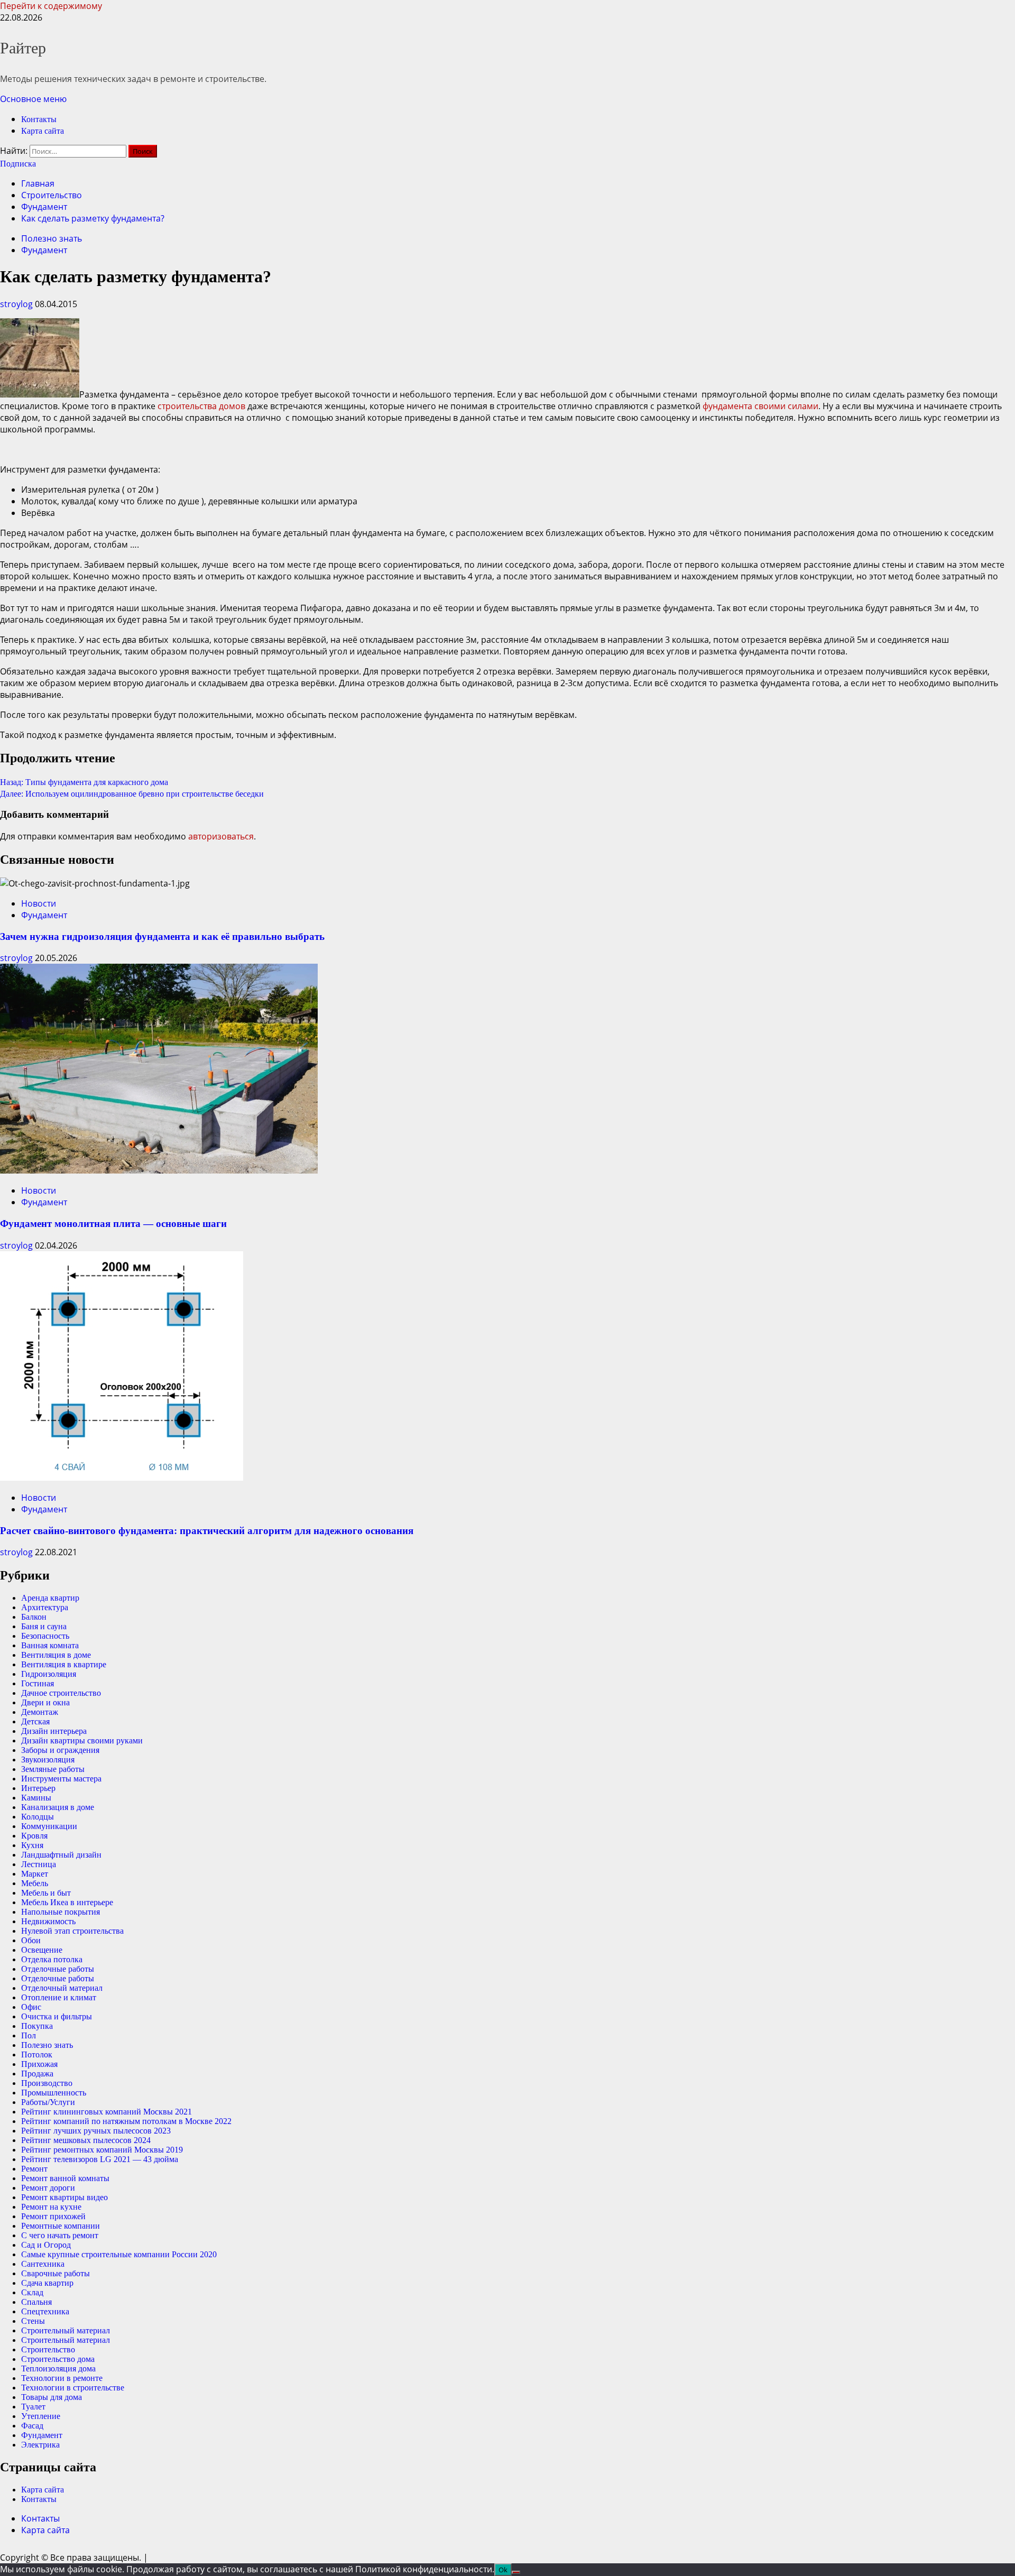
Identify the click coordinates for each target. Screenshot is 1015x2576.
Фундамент (44, 250)
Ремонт (34, 2169)
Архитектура (45, 1607)
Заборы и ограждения (60, 1750)
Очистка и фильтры (57, 2016)
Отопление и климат (59, 1997)
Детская (35, 1721)
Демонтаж (40, 1712)
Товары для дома (52, 2397)
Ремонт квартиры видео (64, 2197)
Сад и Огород (46, 2245)
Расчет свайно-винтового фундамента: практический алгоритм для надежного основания (207, 1531)
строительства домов (201, 406)
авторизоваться (221, 836)
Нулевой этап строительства (72, 1931)
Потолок (37, 2055)
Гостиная (38, 1683)
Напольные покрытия (61, 1912)
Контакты (39, 119)
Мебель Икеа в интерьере (67, 1902)
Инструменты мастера (61, 1779)
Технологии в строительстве (73, 2388)
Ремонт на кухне (51, 2207)
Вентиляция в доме (56, 1655)
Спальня (36, 2302)
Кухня (32, 1845)
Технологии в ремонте (62, 2378)
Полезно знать (52, 238)
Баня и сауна (44, 1626)
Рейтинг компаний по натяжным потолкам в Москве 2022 (126, 2121)
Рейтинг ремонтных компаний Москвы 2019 (102, 2150)
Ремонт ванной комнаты (65, 2178)
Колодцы (38, 1817)
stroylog (17, 304)
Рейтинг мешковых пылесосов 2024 (86, 2140)
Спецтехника (45, 2311)
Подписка (18, 164)
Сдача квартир (47, 2283)
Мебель (35, 1883)
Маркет (35, 1874)
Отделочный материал (62, 1988)
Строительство (48, 2349)
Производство (47, 2083)
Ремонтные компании (61, 2226)
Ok (503, 2570)
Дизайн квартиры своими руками (82, 1741)
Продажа (37, 2074)
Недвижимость (48, 1921)
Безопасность (45, 1636)
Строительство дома (58, 2359)
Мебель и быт (46, 1893)
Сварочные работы (56, 2273)
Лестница (39, 1864)
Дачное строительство (61, 1693)
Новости (39, 903)
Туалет (33, 2407)
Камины (36, 1798)
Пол (29, 2035)
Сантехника (43, 2264)
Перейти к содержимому (51, 6)
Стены (33, 2321)
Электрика (40, 2445)
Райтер (23, 48)
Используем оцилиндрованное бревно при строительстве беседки (132, 794)
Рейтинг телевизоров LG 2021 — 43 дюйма (100, 2159)
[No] (516, 2572)
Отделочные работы (58, 1969)
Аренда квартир (50, 1598)
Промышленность (54, 2093)
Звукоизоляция (48, 1760)
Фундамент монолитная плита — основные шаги (113, 1224)
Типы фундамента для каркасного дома (84, 782)
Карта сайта (43, 131)
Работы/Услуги (48, 2102)
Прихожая (39, 2064)
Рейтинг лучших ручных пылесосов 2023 (96, 2131)
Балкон (34, 1617)
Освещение (42, 1950)
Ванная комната (50, 1645)
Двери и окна (45, 1702)
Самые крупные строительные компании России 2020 (119, 2254)
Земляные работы (53, 1769)
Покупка (37, 2026)
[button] (33, 99)
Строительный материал (66, 2330)
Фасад (32, 2426)
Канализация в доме (58, 1807)
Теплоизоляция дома (58, 2369)
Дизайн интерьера (54, 1731)
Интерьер (38, 1788)
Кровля (34, 1836)
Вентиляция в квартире (64, 1664)
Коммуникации (49, 1826)
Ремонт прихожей (53, 2216)
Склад (32, 2292)
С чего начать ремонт (60, 2235)
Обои (31, 1940)
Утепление (41, 2416)
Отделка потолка (52, 1959)
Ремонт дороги (48, 2188)
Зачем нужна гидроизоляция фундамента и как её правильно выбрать (162, 936)
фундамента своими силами (760, 406)
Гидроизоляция (49, 1674)
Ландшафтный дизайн (61, 1855)
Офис (31, 2007)
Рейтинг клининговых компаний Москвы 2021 (107, 2112)
